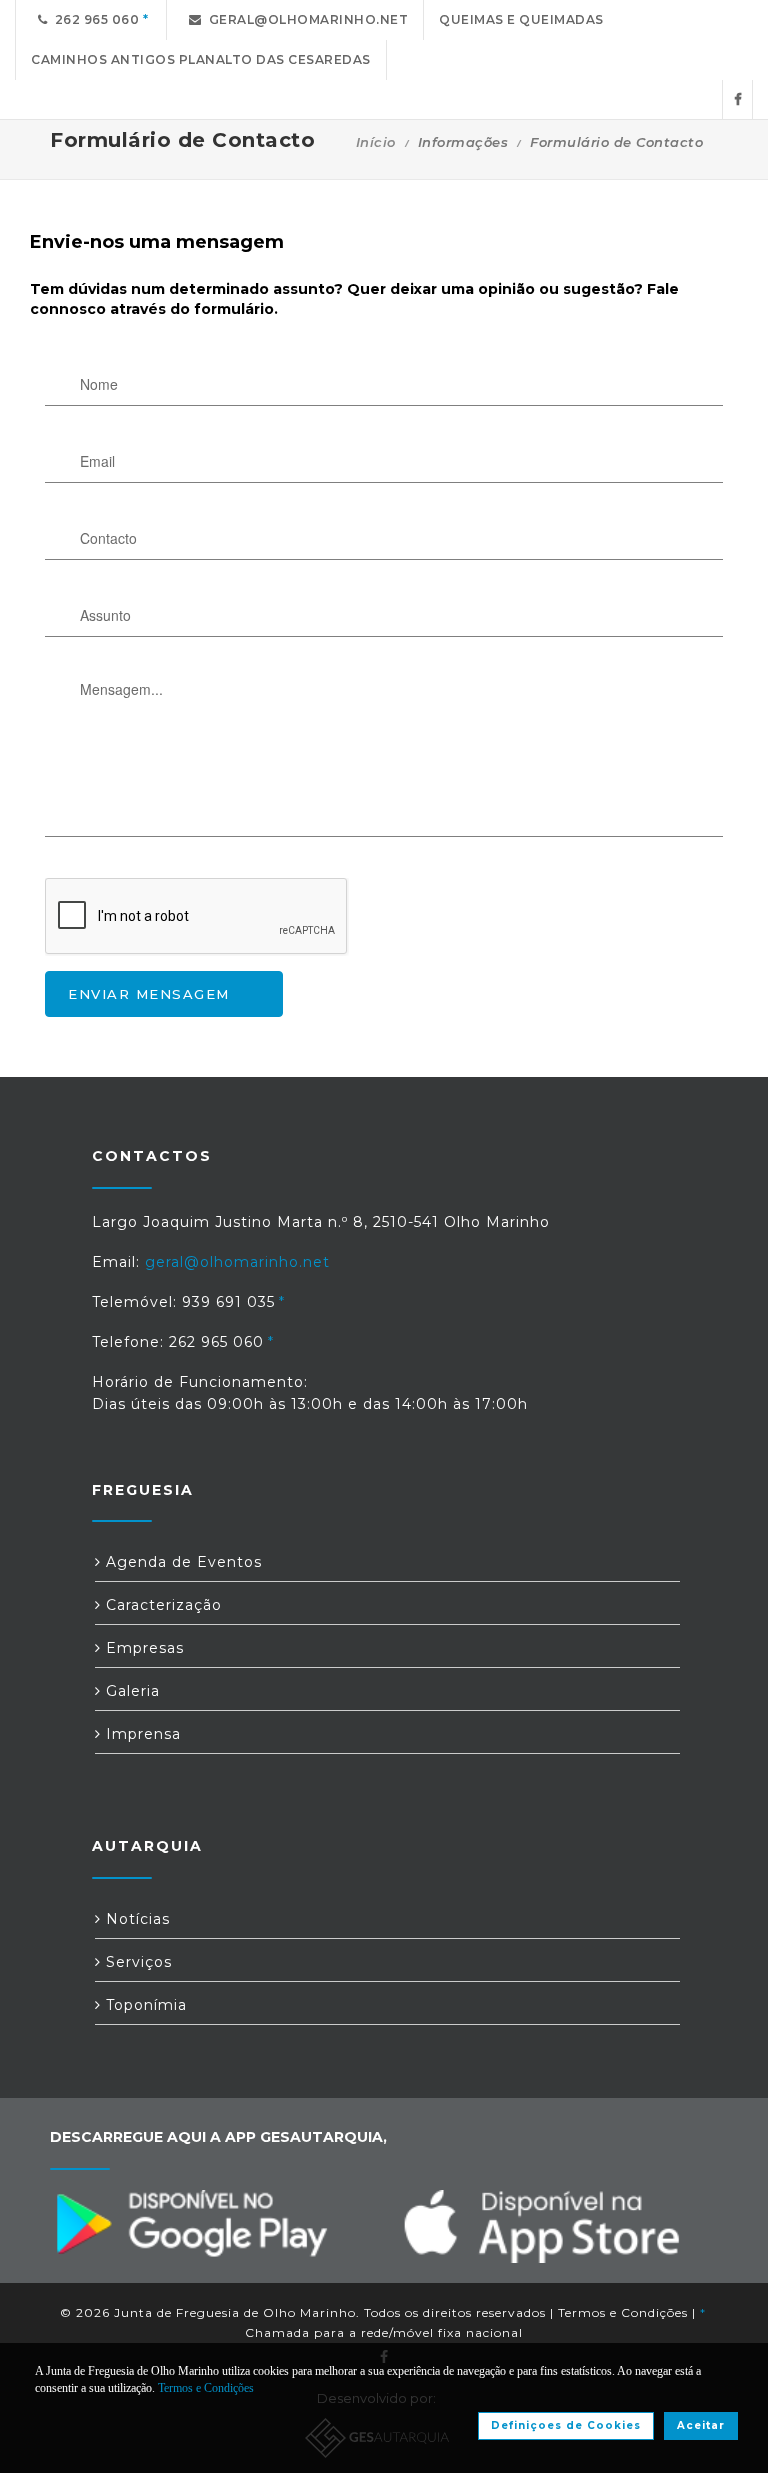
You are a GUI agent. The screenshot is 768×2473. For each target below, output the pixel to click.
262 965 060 (94, 19)
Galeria (130, 1691)
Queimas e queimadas (521, 19)
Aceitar (701, 2425)
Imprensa (141, 1734)
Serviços (136, 1962)
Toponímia (144, 2005)
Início (376, 142)
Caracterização (161, 1605)
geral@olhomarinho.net (305, 19)
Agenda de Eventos (181, 1562)
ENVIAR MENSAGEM (149, 994)
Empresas (142, 1648)
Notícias (135, 1919)
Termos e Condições (623, 2312)
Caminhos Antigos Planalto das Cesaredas (201, 59)
